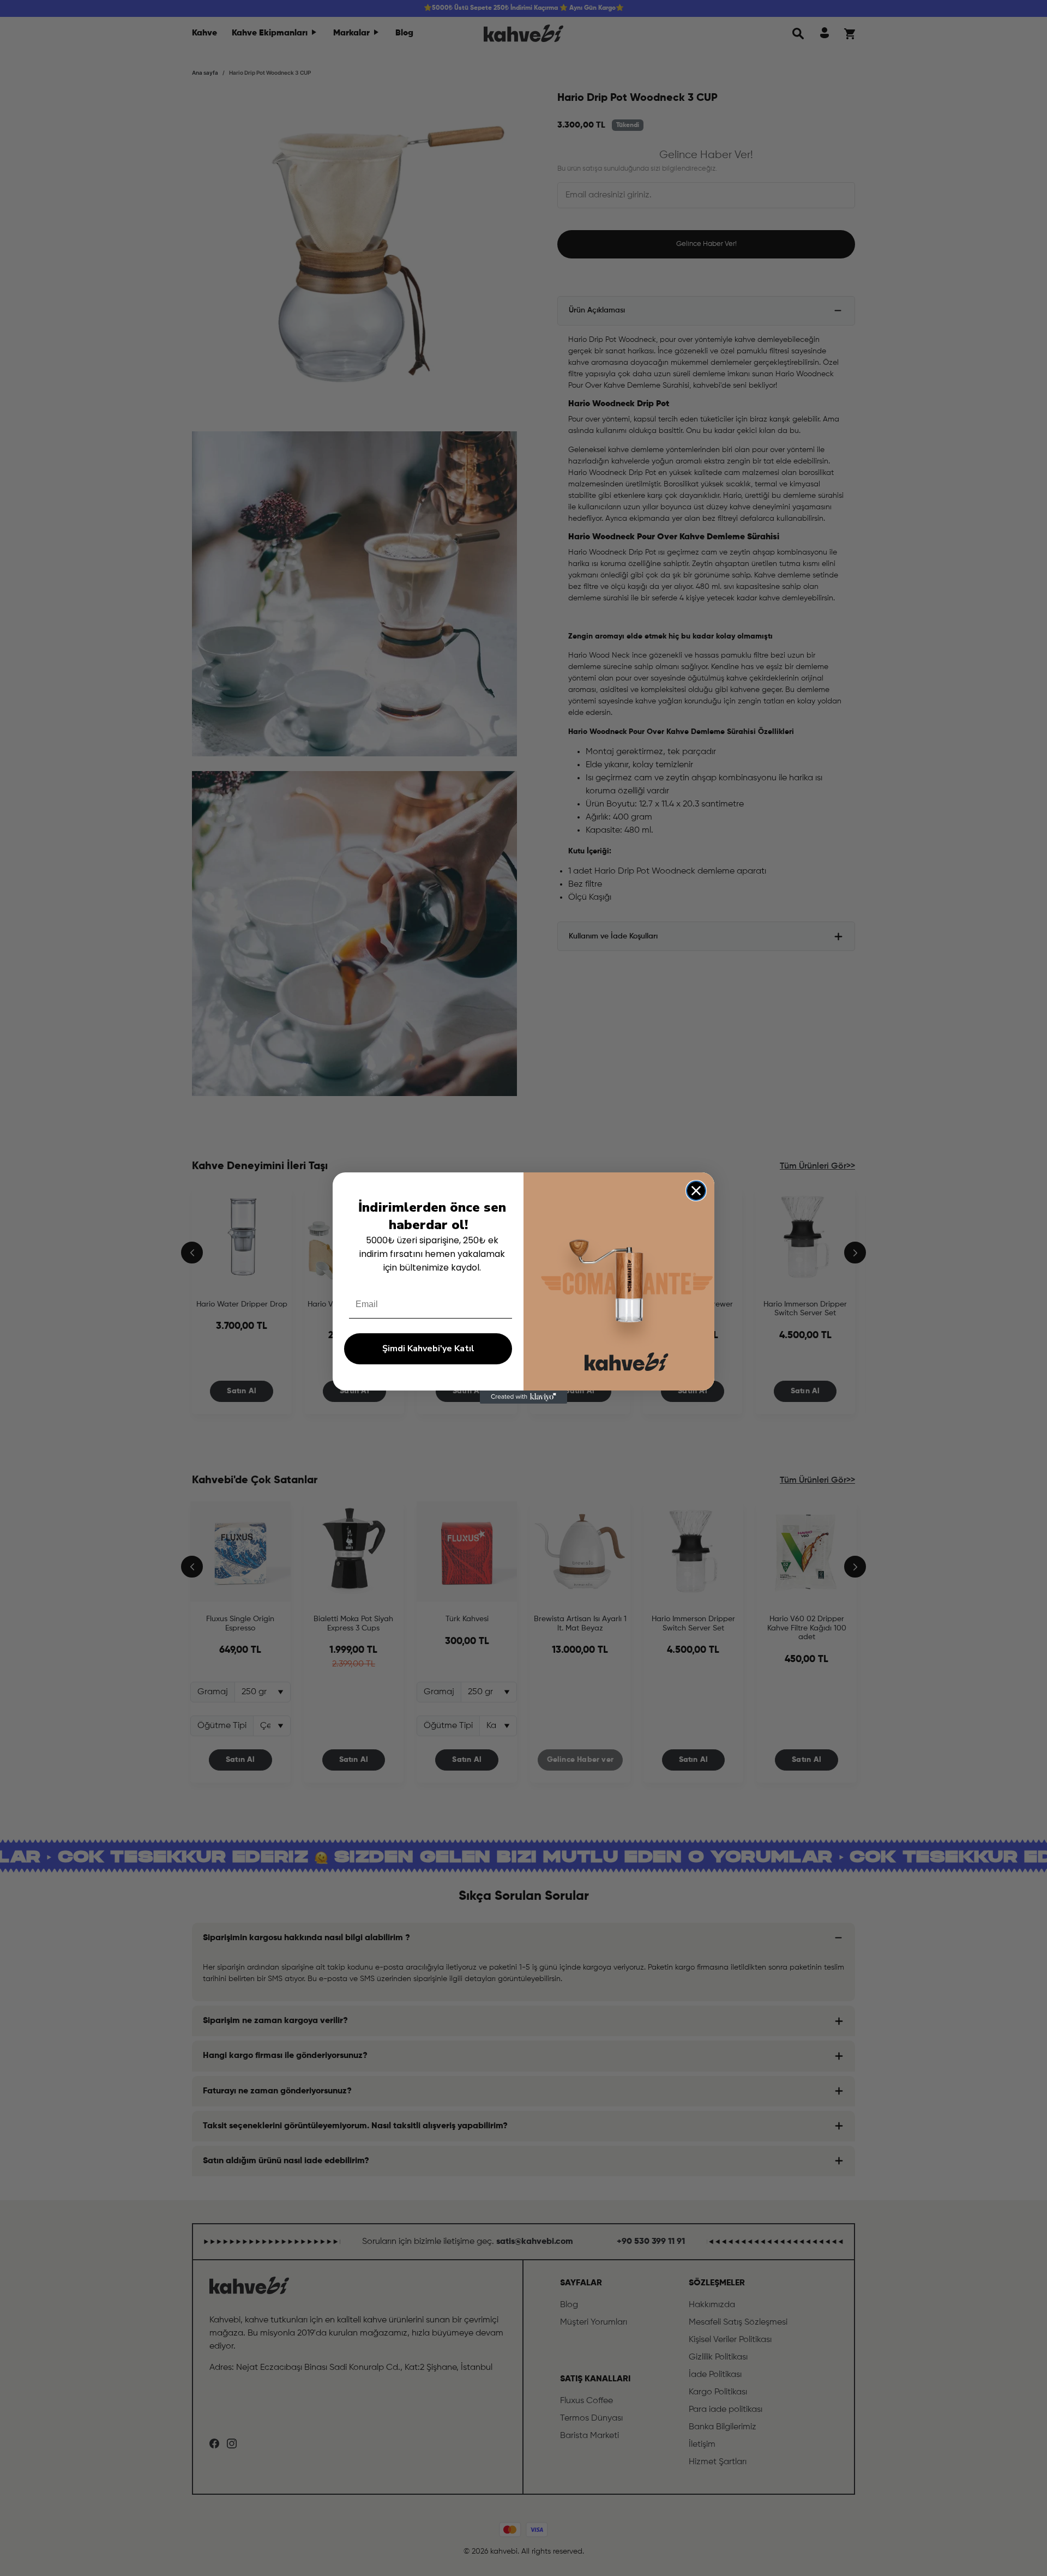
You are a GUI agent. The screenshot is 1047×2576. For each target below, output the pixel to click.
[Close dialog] (696, 1191)
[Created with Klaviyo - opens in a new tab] (523, 1397)
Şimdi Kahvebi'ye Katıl (428, 1349)
